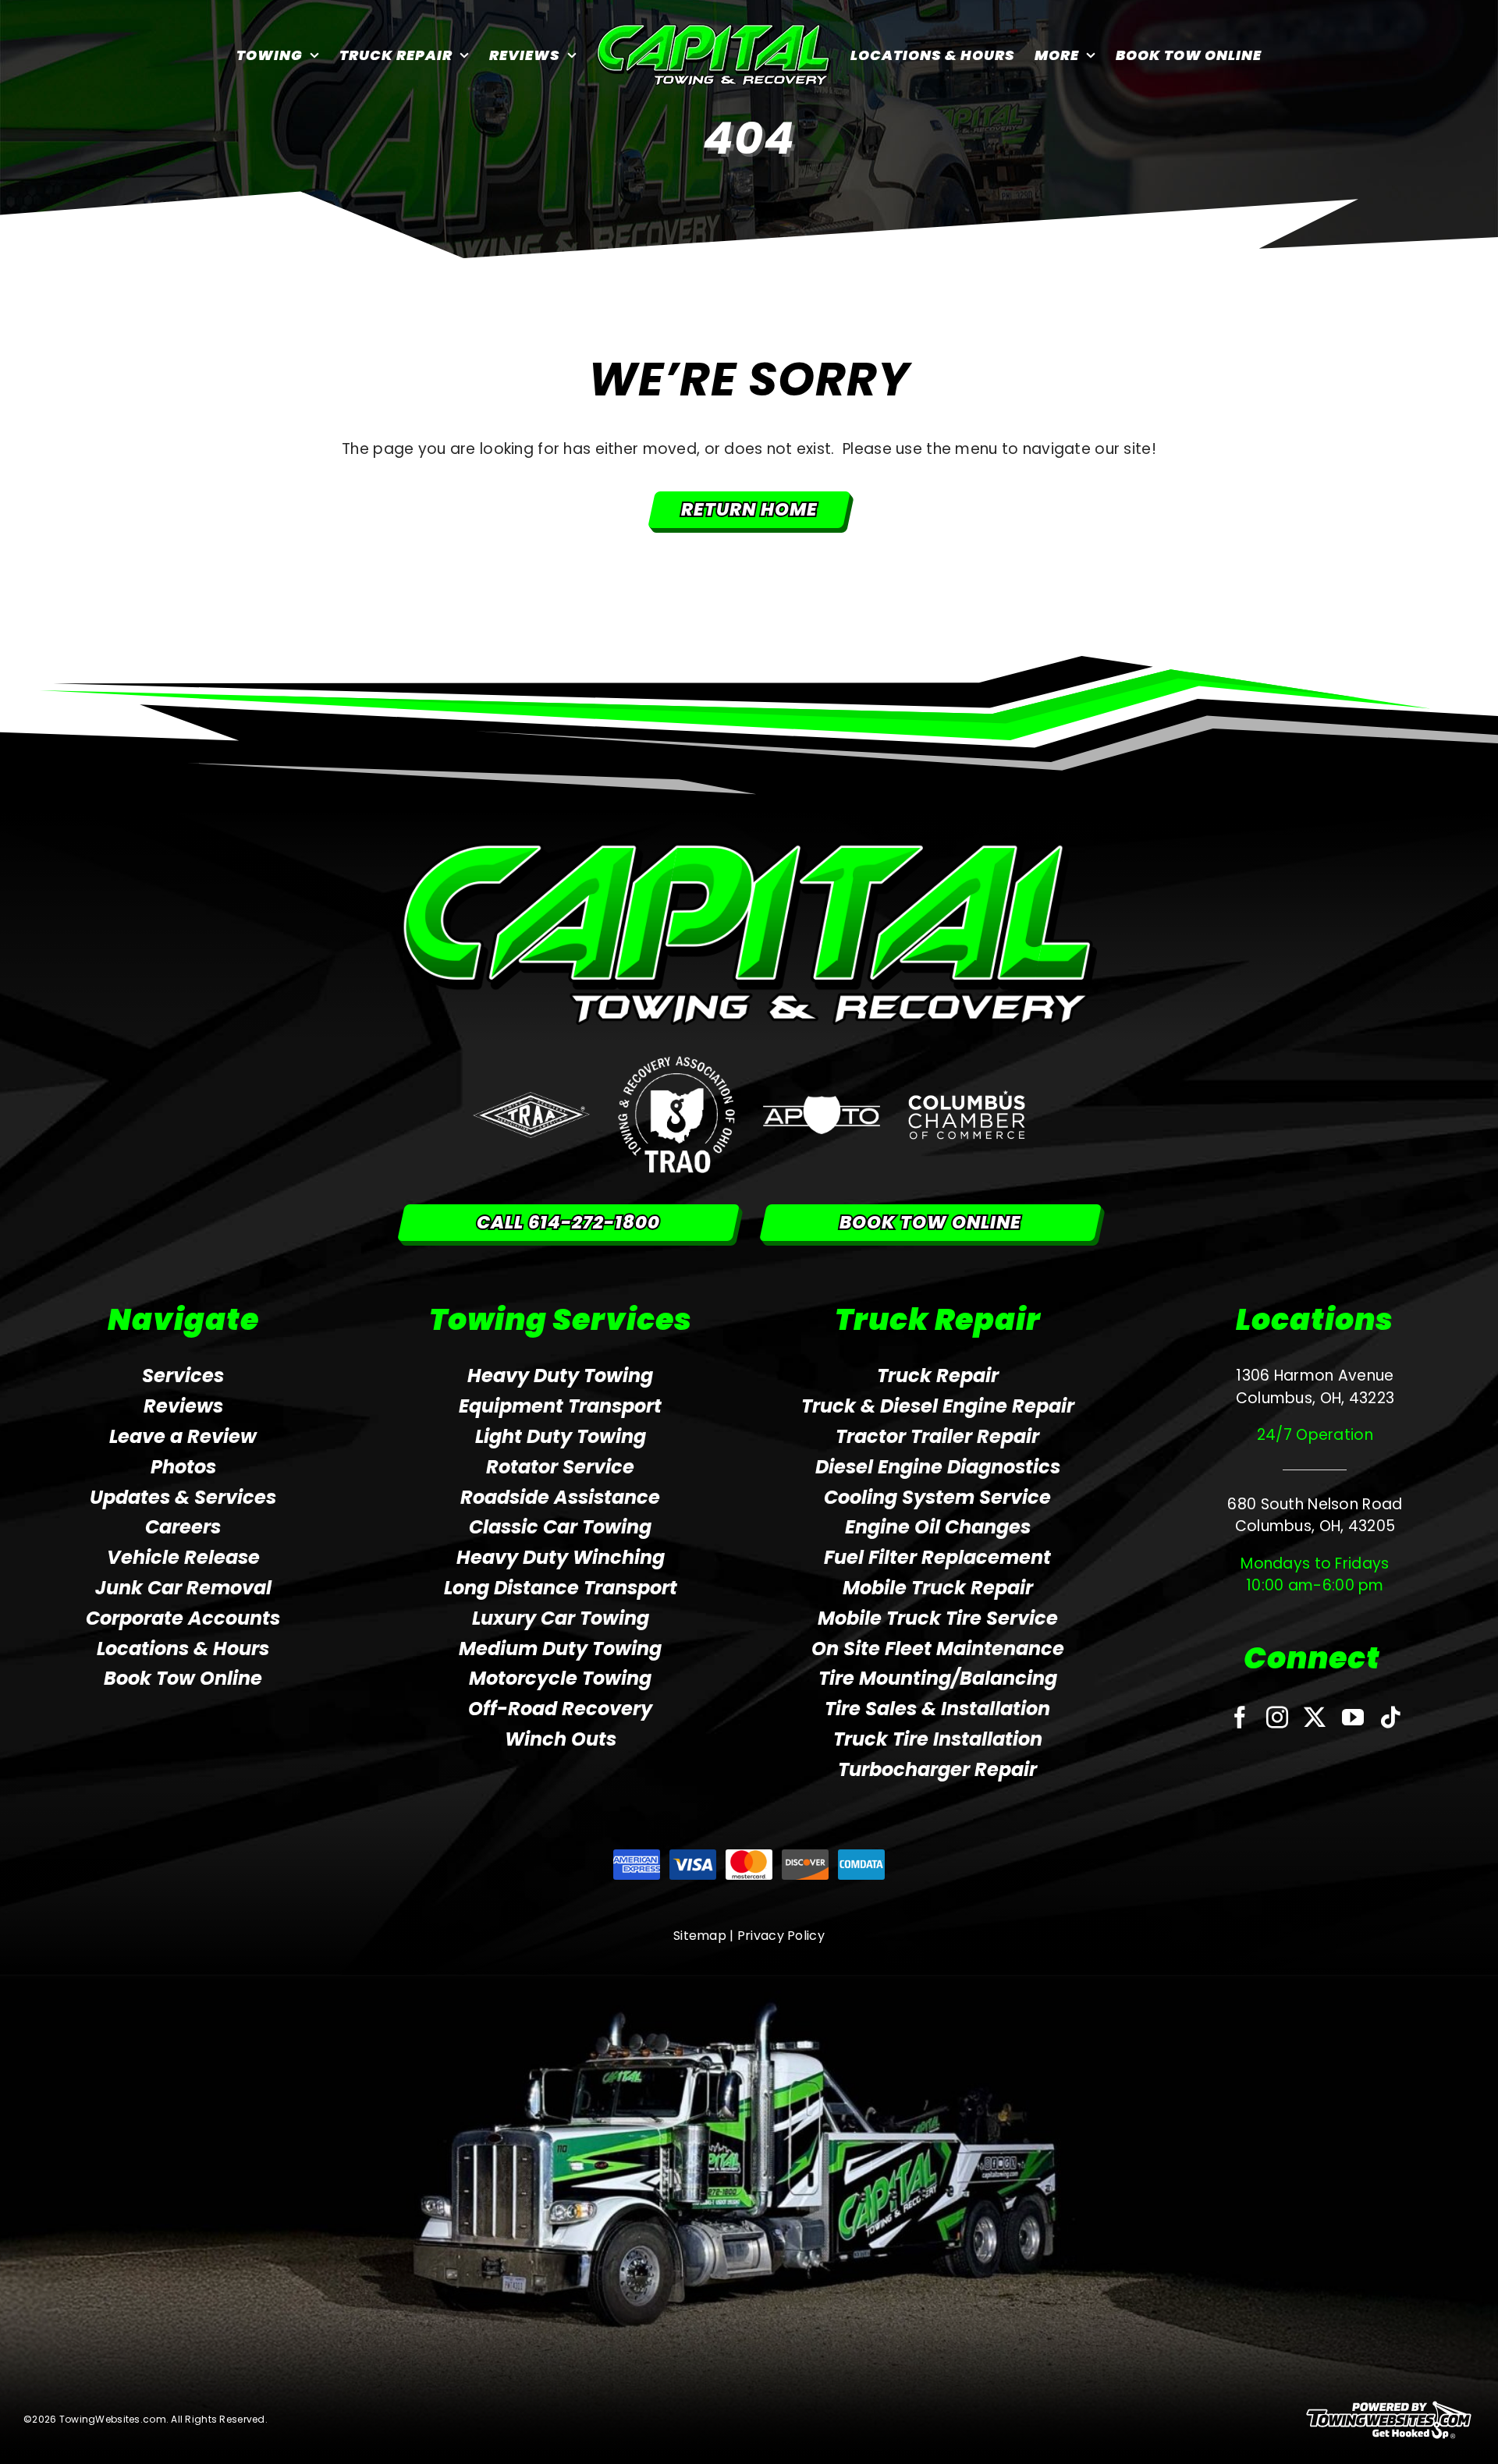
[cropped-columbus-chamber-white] (967, 1097)
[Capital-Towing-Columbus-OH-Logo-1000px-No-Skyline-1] (749, 850)
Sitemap (700, 1936)
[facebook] (1240, 1718)
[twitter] (1315, 1718)
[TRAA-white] (531, 1099)
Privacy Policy (781, 1936)
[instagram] (1277, 1718)
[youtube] (1353, 1718)
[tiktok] (1390, 1718)
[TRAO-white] (676, 1064)
